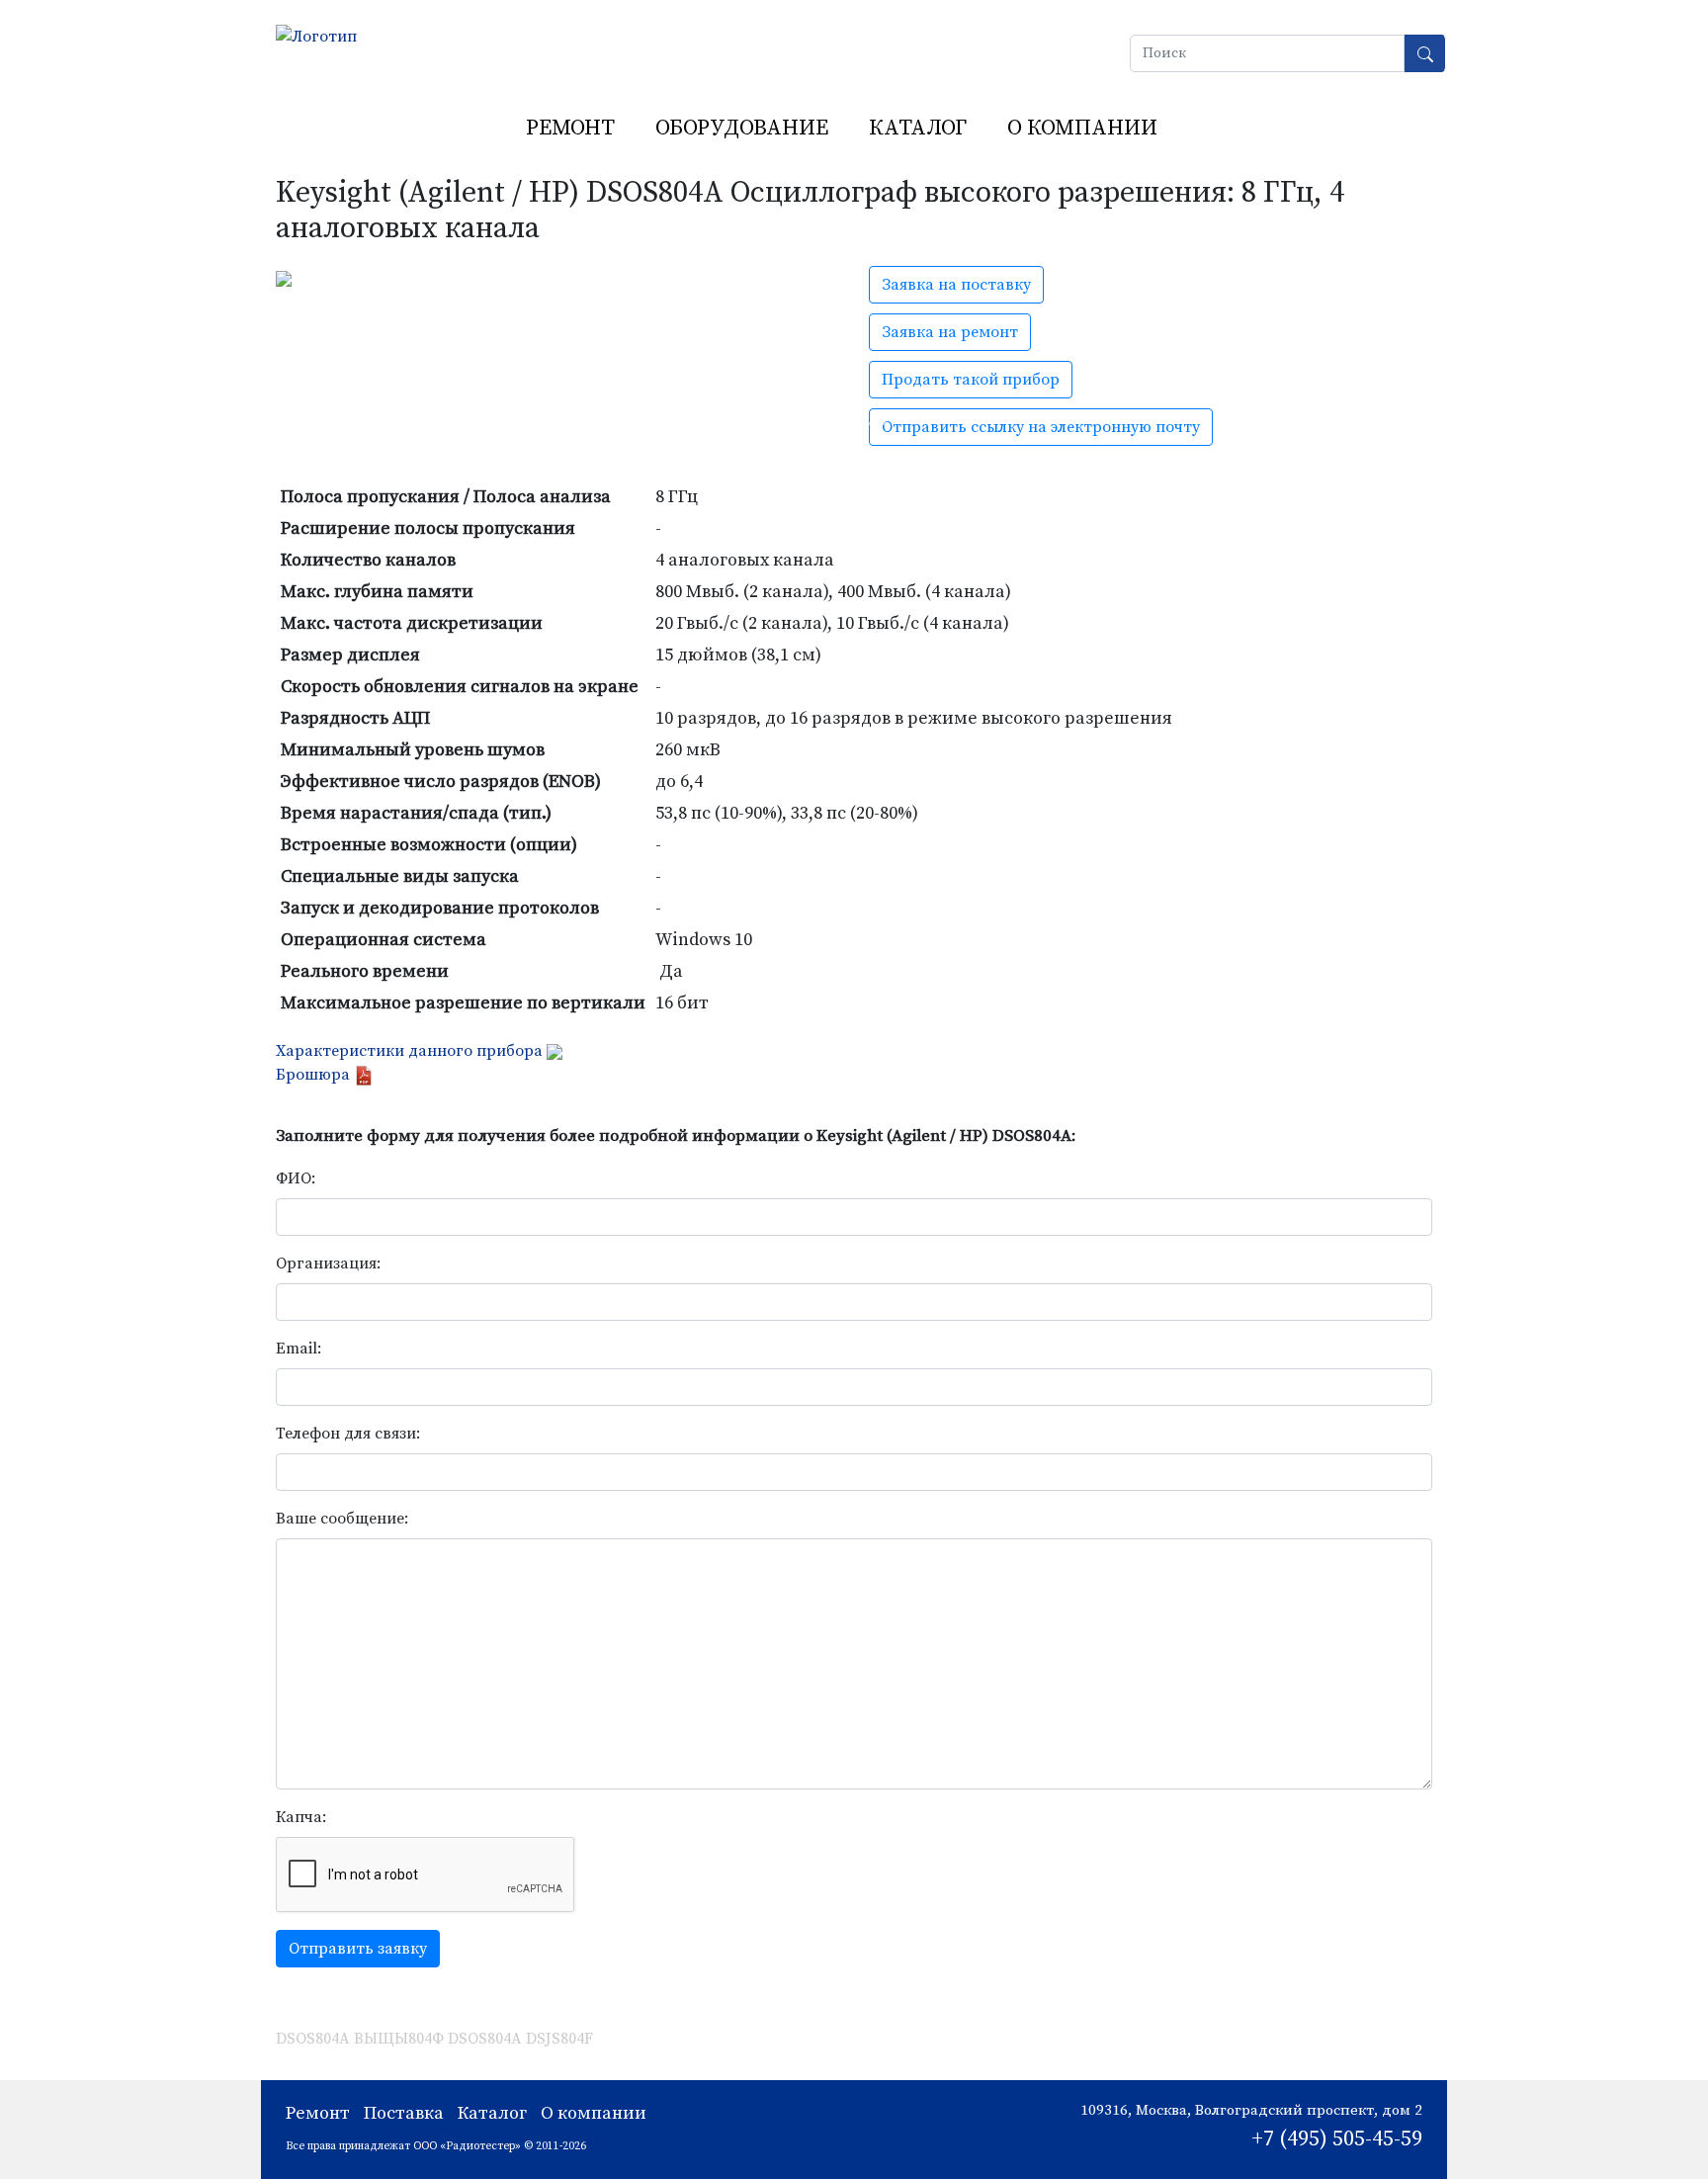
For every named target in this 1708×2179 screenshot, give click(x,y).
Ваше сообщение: (342, 1519)
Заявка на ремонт (950, 332)
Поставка (404, 2113)
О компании (594, 2113)
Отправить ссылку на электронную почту (1041, 427)
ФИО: (296, 1178)
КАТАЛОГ (918, 128)
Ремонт (318, 2113)
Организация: (328, 1264)
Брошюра (315, 1075)
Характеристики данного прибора (409, 1051)
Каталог (492, 2113)
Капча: (301, 1817)
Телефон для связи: (348, 1434)
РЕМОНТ (570, 128)
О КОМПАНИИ (1082, 128)
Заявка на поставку (956, 285)
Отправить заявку (358, 1949)
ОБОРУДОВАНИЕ (742, 128)
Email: (299, 1349)
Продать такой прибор (971, 380)
